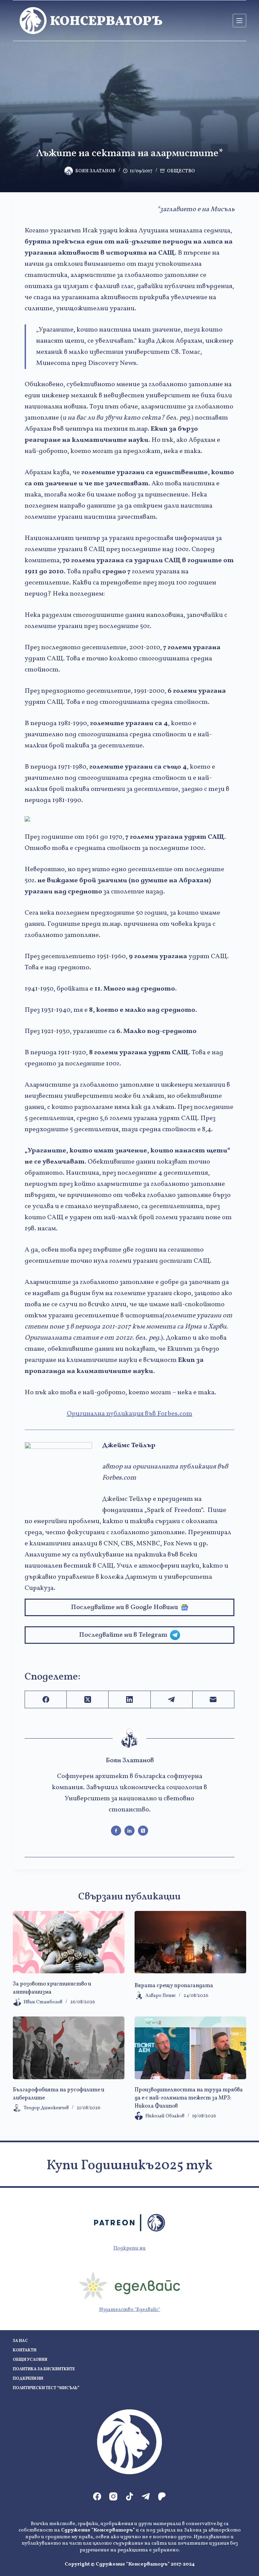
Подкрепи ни (129, 2248)
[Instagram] (113, 2496)
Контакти (25, 2351)
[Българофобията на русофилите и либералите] (69, 2048)
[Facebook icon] (116, 1831)
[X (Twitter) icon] (143, 1831)
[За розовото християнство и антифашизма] (69, 1942)
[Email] (213, 1700)
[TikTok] (129, 2496)
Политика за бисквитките (44, 2369)
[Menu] (239, 21)
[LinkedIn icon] (129, 1831)
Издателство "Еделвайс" (130, 2310)
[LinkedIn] (129, 1700)
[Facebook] (46, 1700)
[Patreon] (162, 2496)
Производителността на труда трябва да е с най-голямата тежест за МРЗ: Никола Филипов (189, 2098)
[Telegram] (172, 1700)
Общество (181, 171)
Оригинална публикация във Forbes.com (129, 1414)
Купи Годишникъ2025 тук (129, 2166)
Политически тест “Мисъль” (46, 2388)
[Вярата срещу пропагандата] (190, 1942)
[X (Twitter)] (88, 1700)
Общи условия (30, 2360)
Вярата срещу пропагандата (174, 1986)
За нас (20, 2341)
